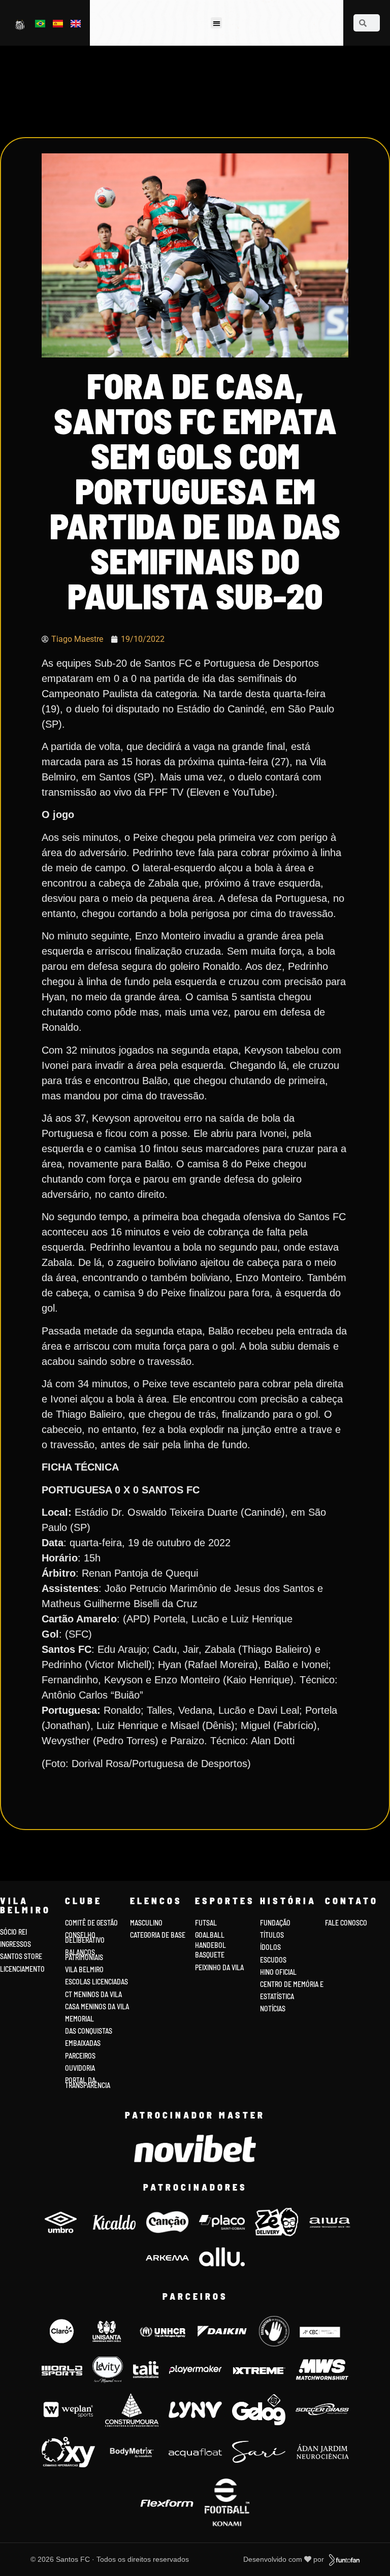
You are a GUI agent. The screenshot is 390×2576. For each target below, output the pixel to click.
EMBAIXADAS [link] (83, 2043)
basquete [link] (210, 1955)
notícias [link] (273, 2009)
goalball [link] (210, 1935)
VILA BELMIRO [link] (84, 1969)
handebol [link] (210, 1945)
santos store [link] (21, 1956)
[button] (217, 23)
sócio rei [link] (13, 1932)
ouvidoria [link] (80, 2068)
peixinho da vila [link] (219, 1967)
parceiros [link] (80, 2056)
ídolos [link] (270, 1947)
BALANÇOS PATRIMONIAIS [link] (84, 1955)
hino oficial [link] (278, 1972)
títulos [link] (272, 1935)
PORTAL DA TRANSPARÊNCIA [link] (88, 2083)
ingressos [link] (15, 1944)
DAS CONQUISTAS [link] (89, 2031)
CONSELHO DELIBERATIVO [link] (85, 1937)
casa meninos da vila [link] (97, 2007)
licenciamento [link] (22, 1969)
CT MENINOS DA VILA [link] (93, 1994)
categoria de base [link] (158, 1935)
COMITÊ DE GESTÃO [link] (91, 1923)
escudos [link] (273, 1960)
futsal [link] (206, 1923)
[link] (21, 24)
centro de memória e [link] (292, 1984)
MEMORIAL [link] (79, 2019)
